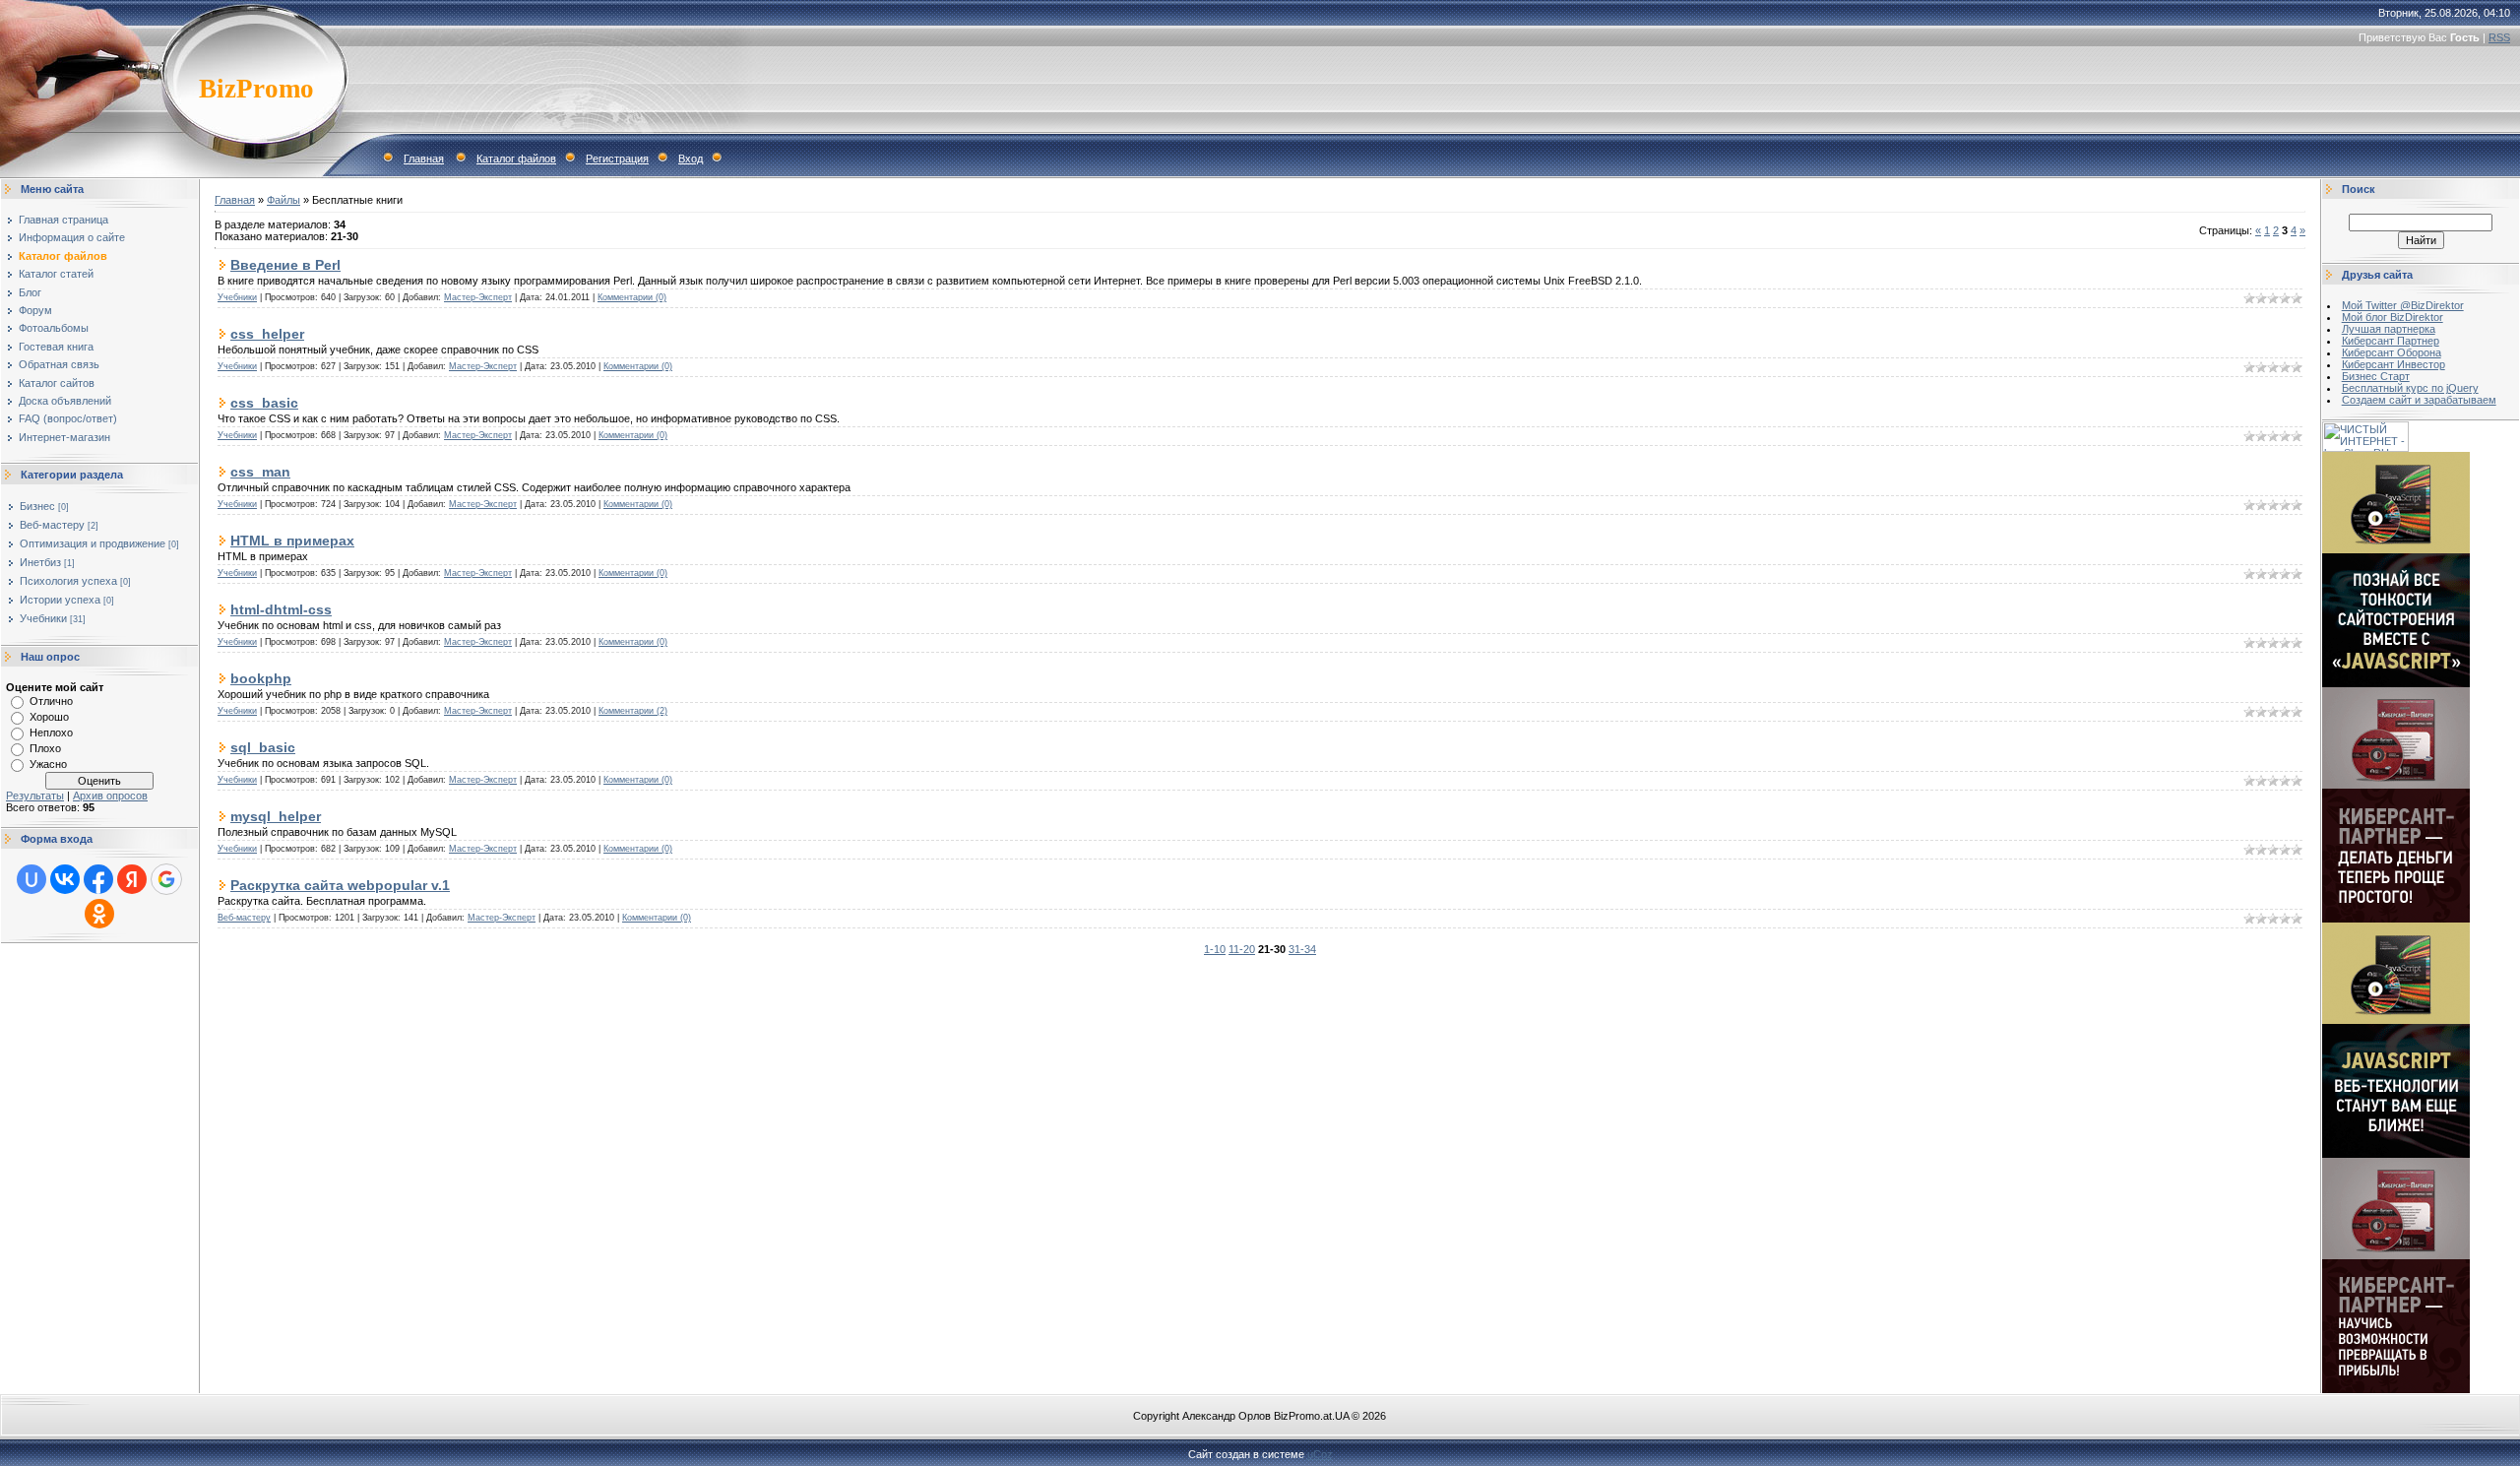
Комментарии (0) (632, 297)
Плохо (45, 748)
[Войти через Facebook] (98, 879)
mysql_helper (276, 816)
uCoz (1320, 1454)
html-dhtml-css (281, 609)
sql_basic (263, 747)
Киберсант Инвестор (2394, 364)
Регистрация (617, 159)
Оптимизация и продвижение (93, 543)
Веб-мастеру (52, 525)
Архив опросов (110, 796)
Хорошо (49, 717)
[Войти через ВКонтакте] (65, 879)
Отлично (51, 701)
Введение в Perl (285, 265)
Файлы (283, 200)
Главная (424, 159)
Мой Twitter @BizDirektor (2403, 305)
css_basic (264, 403)
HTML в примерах (292, 541)
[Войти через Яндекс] (132, 879)
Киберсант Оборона (2392, 352)
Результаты (35, 796)
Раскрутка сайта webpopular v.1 (340, 885)
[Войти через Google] (166, 879)
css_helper (267, 334)
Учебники (43, 618)
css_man (260, 472)
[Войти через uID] (31, 879)
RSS (2499, 37)
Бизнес (37, 506)
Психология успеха (68, 581)
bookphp (261, 678)
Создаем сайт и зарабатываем (2419, 400)
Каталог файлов (516, 159)
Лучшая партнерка (2389, 329)
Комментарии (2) (633, 711)
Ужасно (48, 764)
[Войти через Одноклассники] (99, 914)
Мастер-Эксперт (478, 297)
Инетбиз (40, 562)
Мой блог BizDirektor (2393, 317)
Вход (691, 159)
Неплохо (51, 733)
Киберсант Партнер (2391, 341)
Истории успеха (60, 600)
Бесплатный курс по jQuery (2410, 388)
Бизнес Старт (2376, 376)
